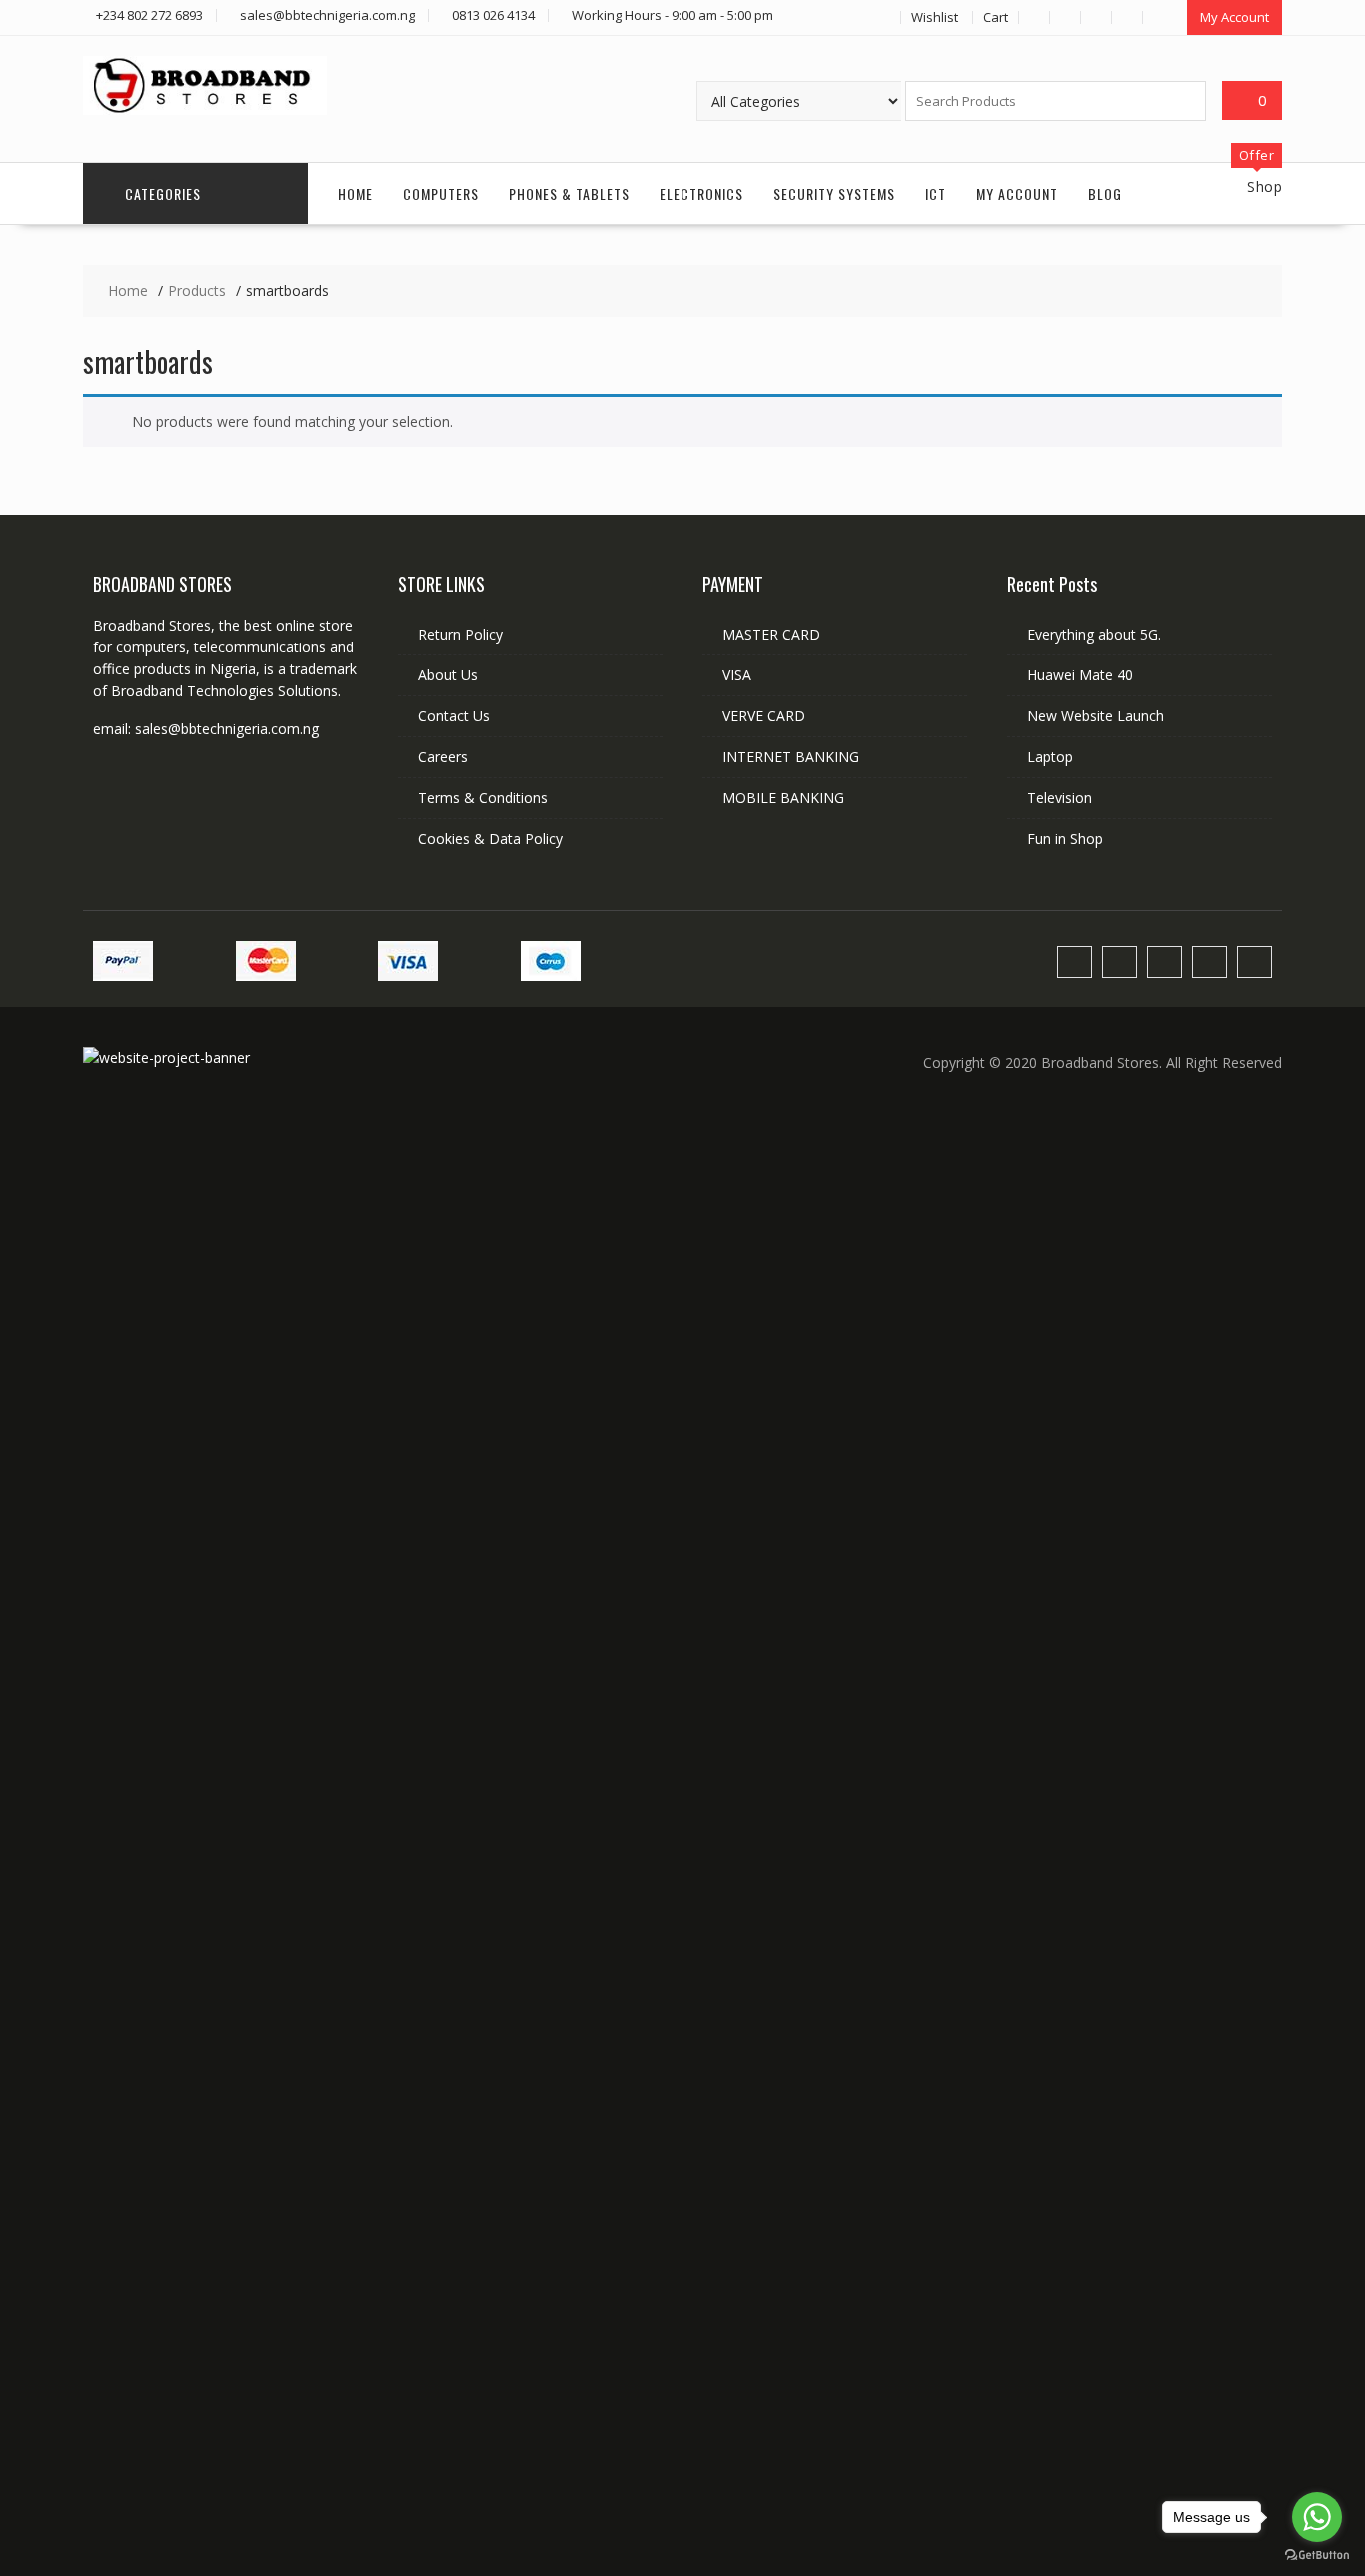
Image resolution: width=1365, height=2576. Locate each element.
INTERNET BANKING (791, 757)
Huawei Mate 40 (1080, 675)
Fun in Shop (1065, 839)
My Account (1235, 17)
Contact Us (454, 716)
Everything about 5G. (1094, 634)
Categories (163, 193)
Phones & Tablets (569, 193)
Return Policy (460, 634)
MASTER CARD (771, 634)
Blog (1105, 193)
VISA (737, 675)
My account (1017, 193)
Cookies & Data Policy (490, 839)
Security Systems (834, 193)
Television (1060, 798)
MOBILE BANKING (783, 798)
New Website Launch (1096, 716)
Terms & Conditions (483, 798)
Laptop (1050, 757)
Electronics (701, 193)
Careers (443, 757)
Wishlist (935, 17)
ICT (936, 193)
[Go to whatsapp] (1317, 2517)
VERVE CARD (764, 716)
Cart (996, 17)
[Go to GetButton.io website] (1317, 2556)
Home (355, 193)
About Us (448, 675)
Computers (441, 193)
